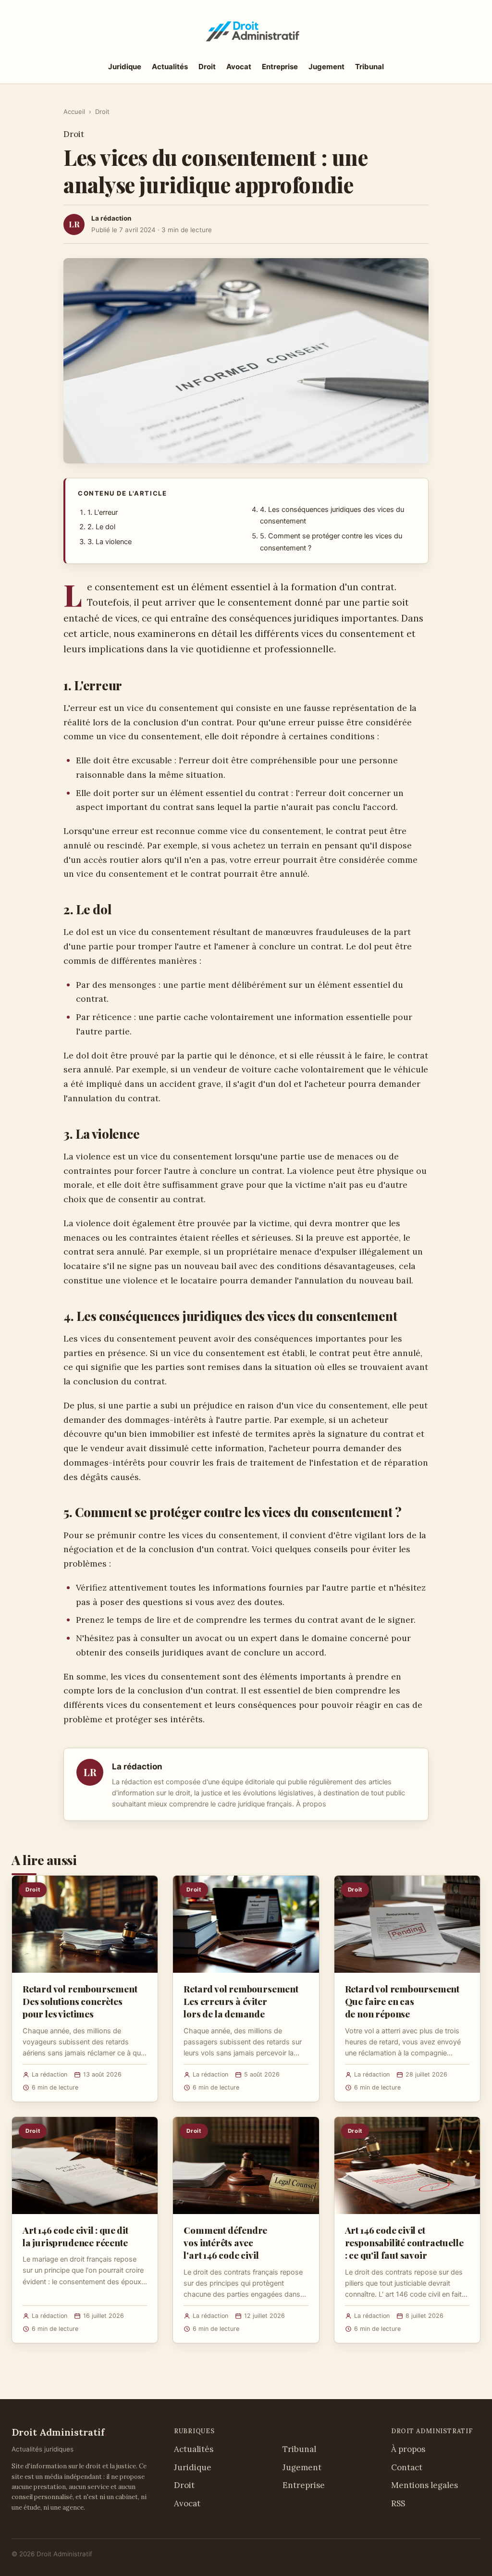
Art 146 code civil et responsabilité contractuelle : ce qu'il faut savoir (404, 2242)
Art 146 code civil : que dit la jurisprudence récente (75, 2236)
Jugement (326, 67)
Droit (207, 67)
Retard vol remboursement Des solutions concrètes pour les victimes (80, 2001)
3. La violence (110, 542)
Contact (407, 2467)
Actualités (170, 67)
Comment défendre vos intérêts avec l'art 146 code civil (225, 2242)
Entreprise (280, 67)
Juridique (125, 67)
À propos (311, 1804)
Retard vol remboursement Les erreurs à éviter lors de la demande (241, 2001)
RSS (398, 2503)
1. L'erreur (103, 512)
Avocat (239, 67)
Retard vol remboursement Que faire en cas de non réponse (402, 2001)
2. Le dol (101, 527)
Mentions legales (424, 2485)
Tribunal (369, 67)
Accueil (74, 112)
